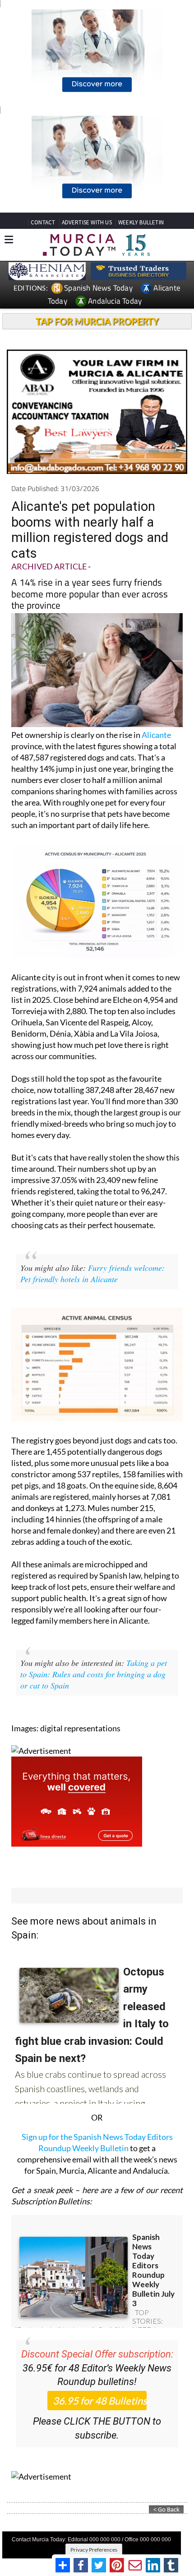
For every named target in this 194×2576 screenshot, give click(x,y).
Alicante (156, 735)
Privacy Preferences (94, 2550)
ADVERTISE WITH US (87, 222)
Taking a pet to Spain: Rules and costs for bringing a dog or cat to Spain (94, 1674)
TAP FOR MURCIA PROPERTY (97, 321)
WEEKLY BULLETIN (141, 222)
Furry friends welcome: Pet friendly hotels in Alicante (92, 1273)
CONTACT (43, 222)
